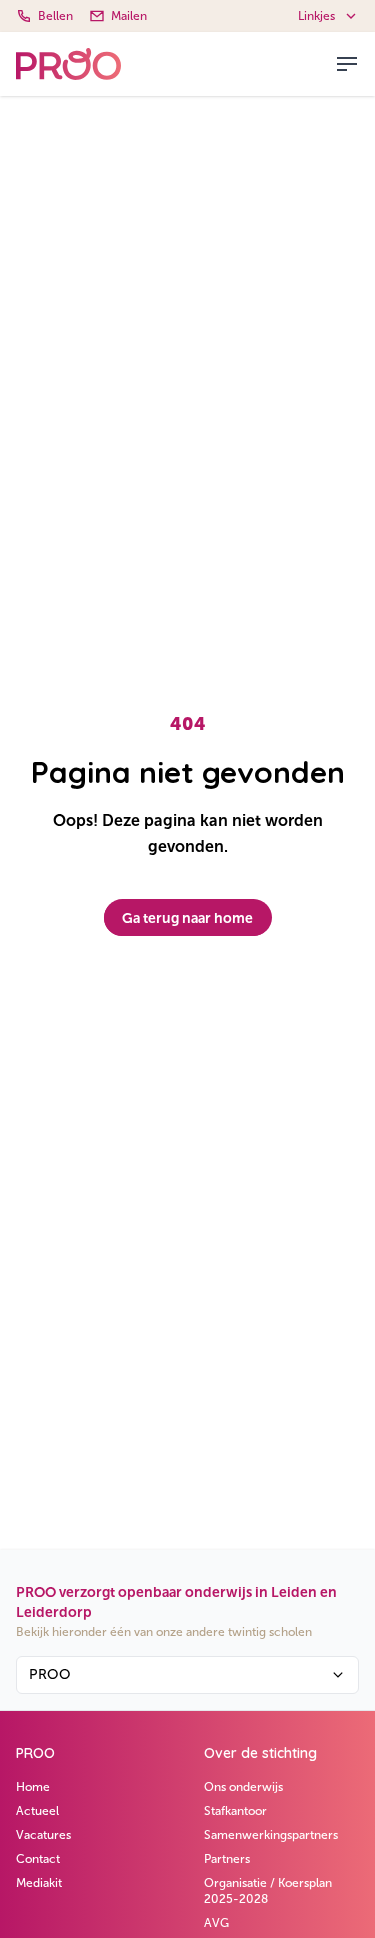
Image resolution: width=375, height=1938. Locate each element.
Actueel (37, 1811)
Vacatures (43, 1835)
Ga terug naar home (187, 918)
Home (33, 1787)
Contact (38, 1859)
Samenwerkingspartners (271, 1835)
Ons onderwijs (243, 1787)
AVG (216, 1923)
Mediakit (39, 1883)
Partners (227, 1859)
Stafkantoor (235, 1811)
